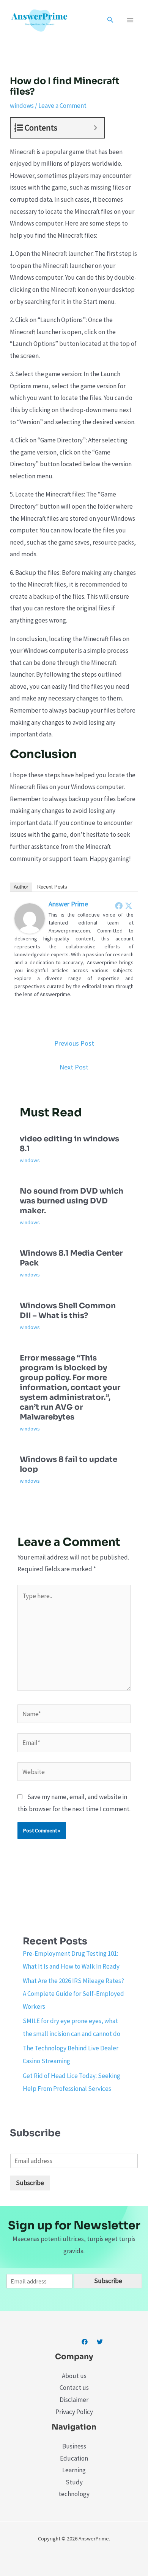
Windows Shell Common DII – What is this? (68, 1311)
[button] (110, 20)
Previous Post (74, 1043)
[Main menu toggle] (131, 20)
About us (74, 2376)
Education (74, 2458)
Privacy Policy (74, 2412)
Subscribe (30, 2183)
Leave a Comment (62, 106)
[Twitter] (129, 906)
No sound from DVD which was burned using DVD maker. (72, 1201)
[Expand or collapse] (95, 128)
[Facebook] (119, 906)
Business (74, 2446)
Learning (74, 2470)
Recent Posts (52, 887)
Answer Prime (68, 904)
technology (74, 2494)
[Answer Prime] (30, 918)
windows (22, 106)
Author (21, 887)
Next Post (74, 1067)
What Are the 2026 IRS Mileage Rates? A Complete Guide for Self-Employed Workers (73, 1994)
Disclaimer (74, 2400)
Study (74, 2482)
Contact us (74, 2388)
